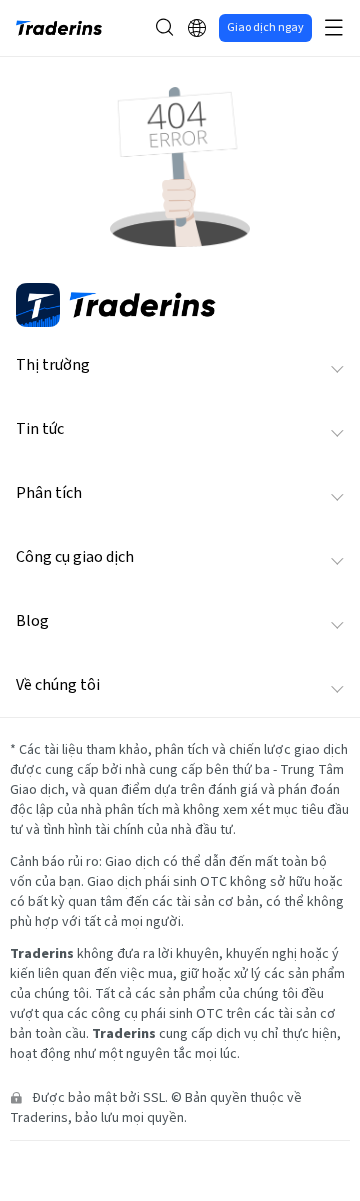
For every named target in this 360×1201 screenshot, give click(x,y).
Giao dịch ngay (265, 27)
